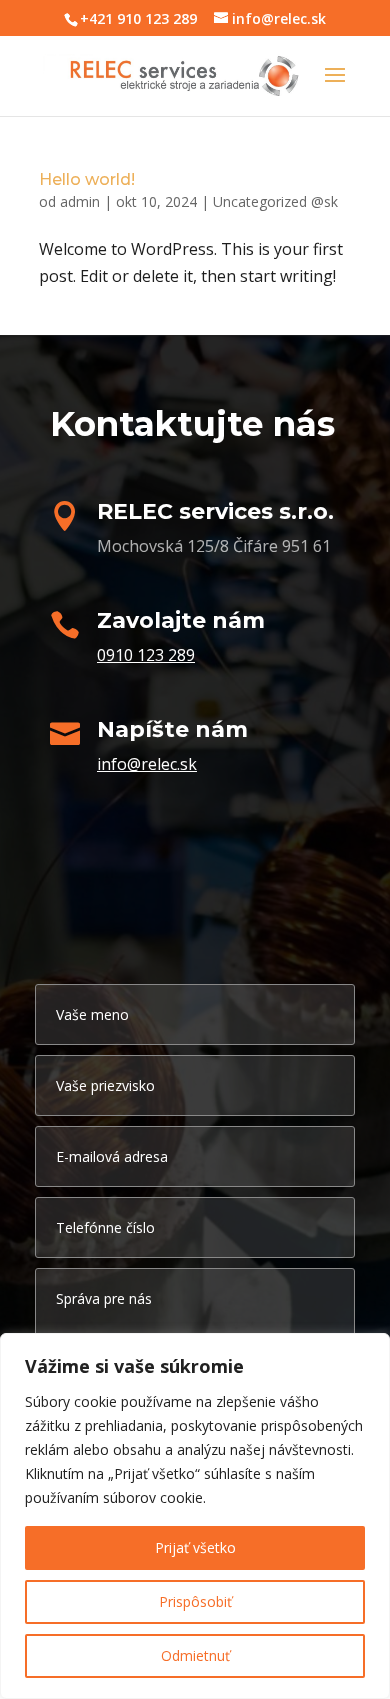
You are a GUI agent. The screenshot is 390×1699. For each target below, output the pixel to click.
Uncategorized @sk (275, 201)
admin (80, 201)
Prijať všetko (195, 1547)
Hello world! (87, 179)
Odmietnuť (195, 1655)
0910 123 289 (146, 655)
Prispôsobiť (195, 1601)
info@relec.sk (147, 764)
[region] (195, 1516)
